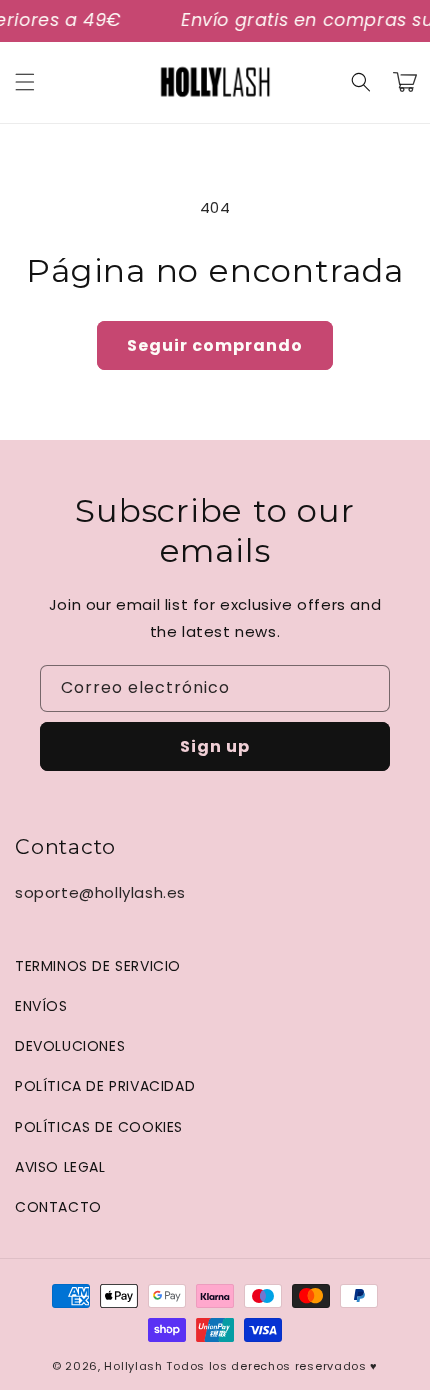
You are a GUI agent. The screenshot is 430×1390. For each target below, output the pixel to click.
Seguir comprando (215, 345)
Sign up (215, 746)
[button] (25, 82)
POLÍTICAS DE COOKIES (99, 1127)
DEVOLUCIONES (70, 1046)
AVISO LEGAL (60, 1167)
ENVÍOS (41, 1006)
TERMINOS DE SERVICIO (98, 966)
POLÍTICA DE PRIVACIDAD (105, 1086)
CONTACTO (58, 1207)
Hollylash (133, 1366)
